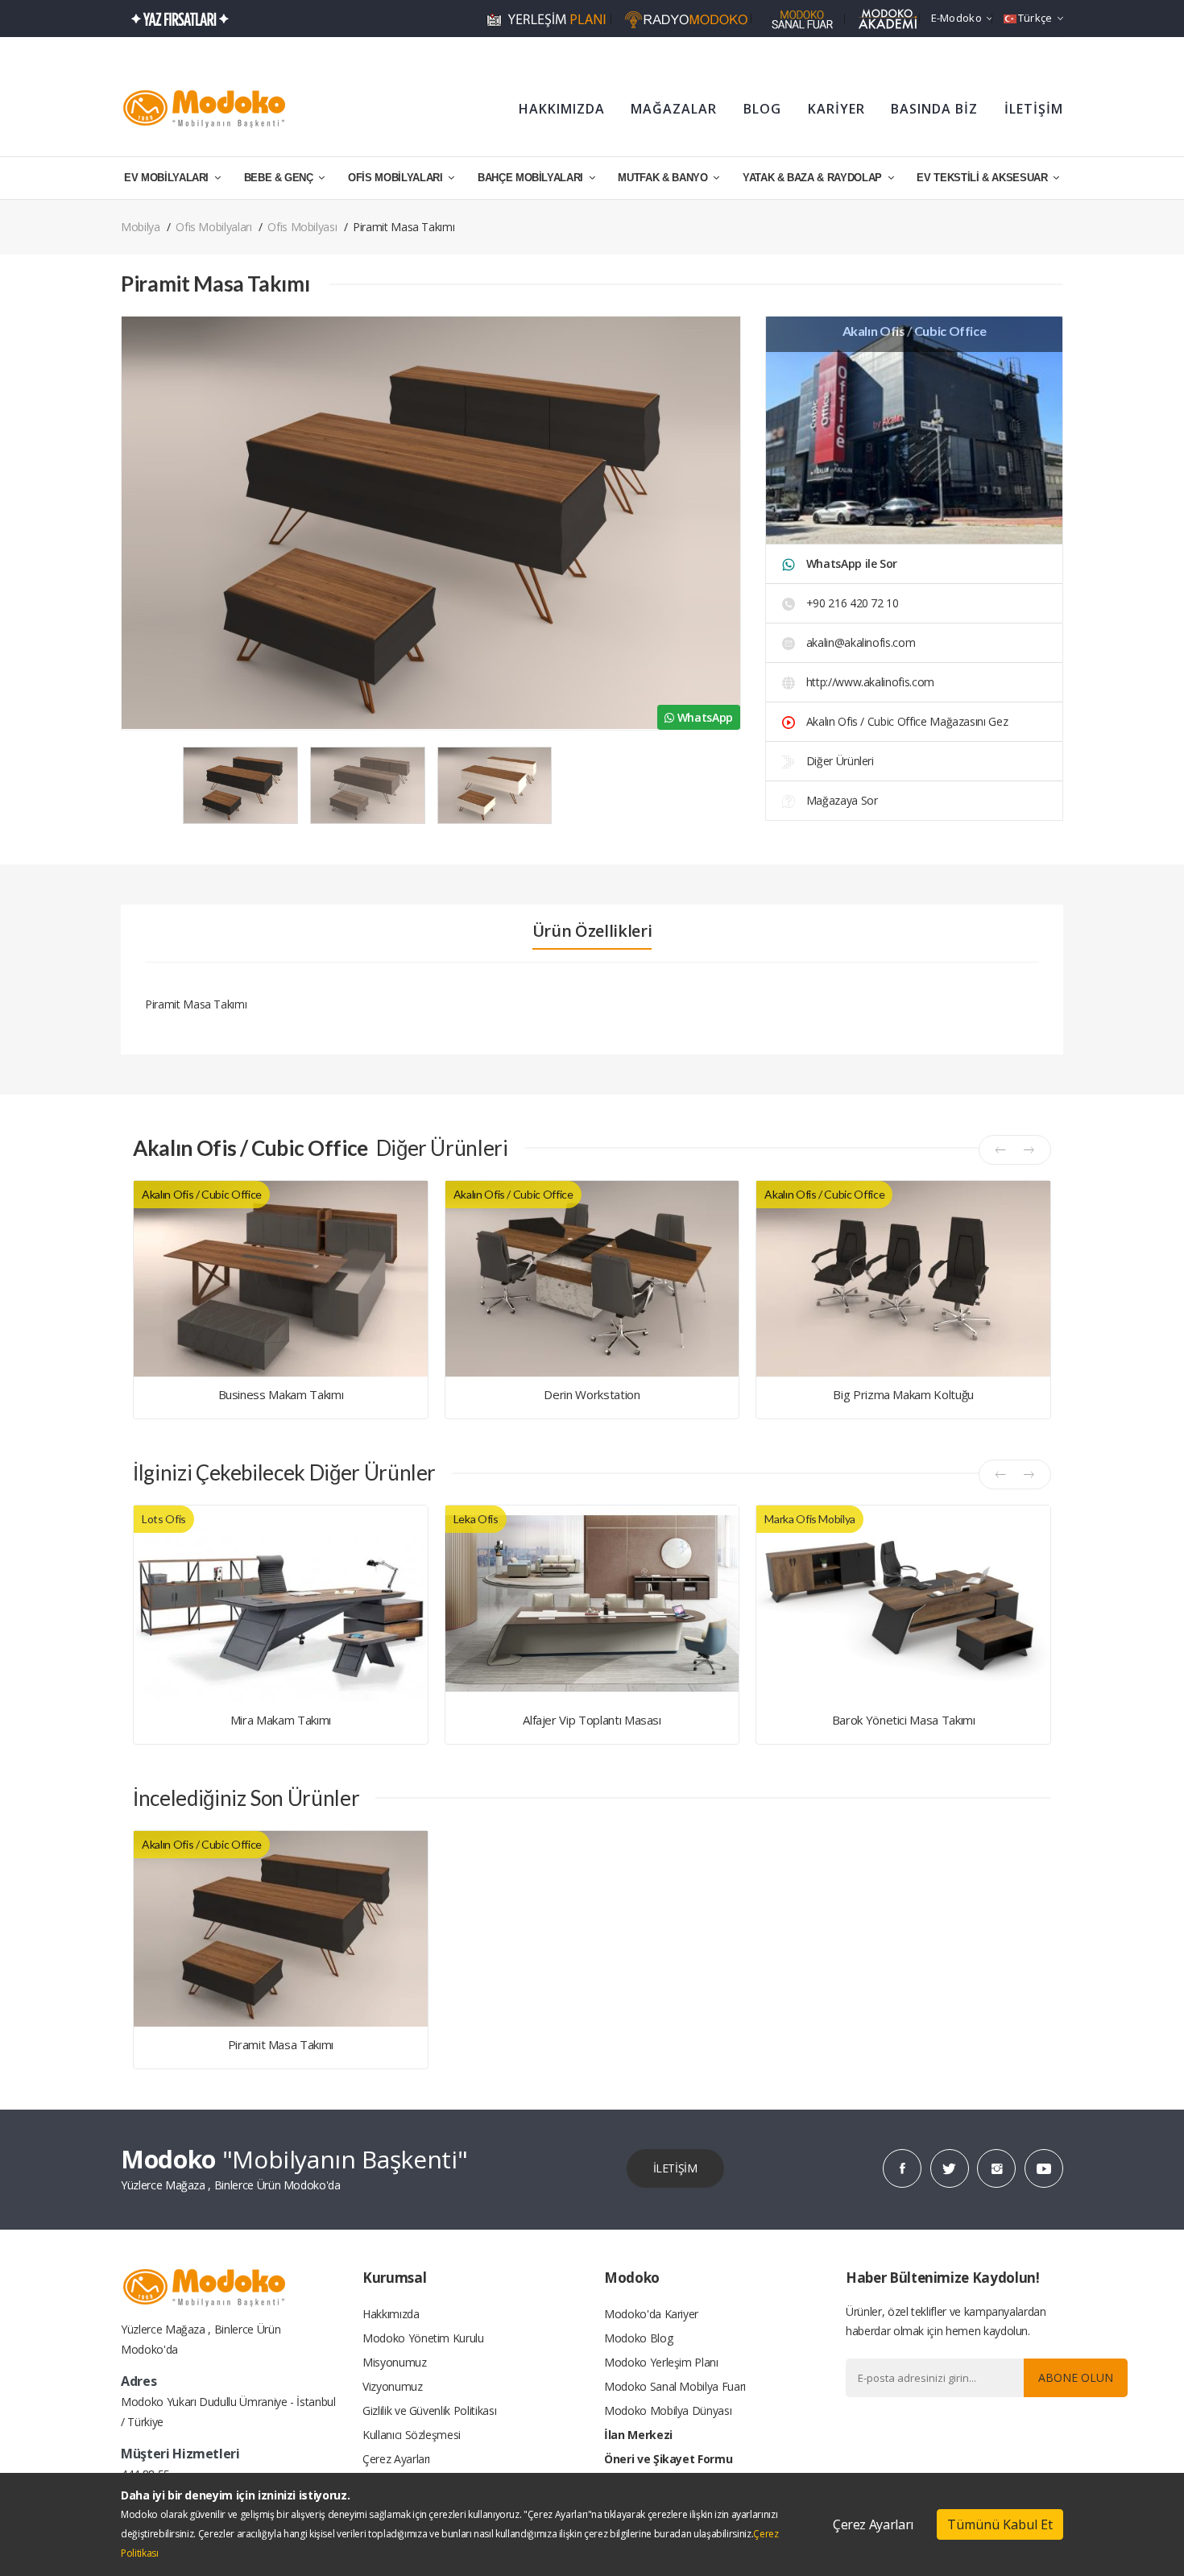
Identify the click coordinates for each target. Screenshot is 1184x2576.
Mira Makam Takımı (281, 1720)
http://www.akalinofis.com (869, 682)
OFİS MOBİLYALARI (397, 178)
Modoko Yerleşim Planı (661, 2362)
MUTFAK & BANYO (664, 178)
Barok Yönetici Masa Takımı (904, 1720)
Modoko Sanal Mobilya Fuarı (675, 2386)
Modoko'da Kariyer (651, 2314)
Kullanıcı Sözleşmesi (412, 2435)
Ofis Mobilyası (302, 227)
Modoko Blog (638, 2338)
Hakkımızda (391, 2314)
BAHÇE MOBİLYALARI (532, 178)
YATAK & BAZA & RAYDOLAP (814, 178)
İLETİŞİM (1034, 109)
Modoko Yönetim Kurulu (423, 2338)
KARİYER (836, 109)
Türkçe (1035, 18)
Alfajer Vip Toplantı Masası (592, 1720)
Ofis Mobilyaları (213, 227)
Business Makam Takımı (281, 1394)
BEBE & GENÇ (280, 178)
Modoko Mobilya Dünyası (668, 2410)
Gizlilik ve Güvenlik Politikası (429, 2410)
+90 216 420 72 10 (851, 603)
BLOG (762, 109)
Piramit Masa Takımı (281, 2044)
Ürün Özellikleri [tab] (592, 931)
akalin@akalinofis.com (861, 642)
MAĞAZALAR (674, 109)
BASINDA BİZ (934, 109)
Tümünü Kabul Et (1000, 2524)
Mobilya (141, 227)
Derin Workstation (592, 1394)
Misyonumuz (395, 2362)
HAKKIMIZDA (562, 109)
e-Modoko (956, 18)
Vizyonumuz (393, 2386)
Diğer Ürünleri (838, 761)
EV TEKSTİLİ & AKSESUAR (983, 178)
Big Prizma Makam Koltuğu (903, 1394)
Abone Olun (1076, 2377)
